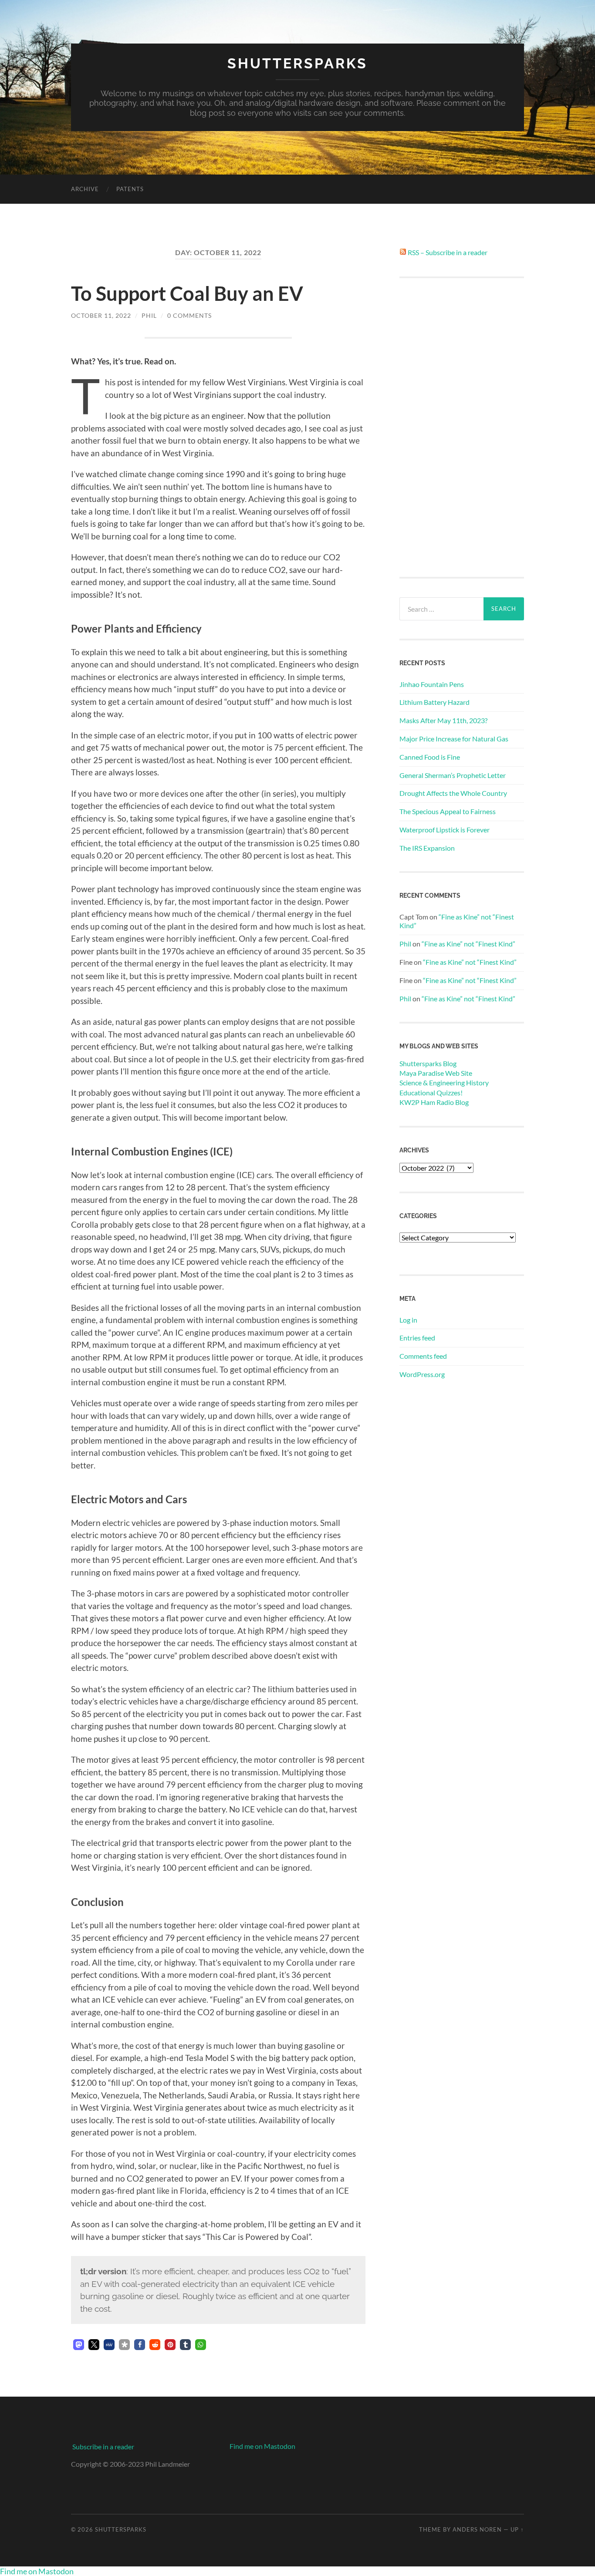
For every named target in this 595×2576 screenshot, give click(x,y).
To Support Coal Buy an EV (187, 293)
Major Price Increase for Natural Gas (454, 739)
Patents (130, 189)
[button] (79, 2345)
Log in (408, 1320)
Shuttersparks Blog (428, 1063)
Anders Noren (477, 2529)
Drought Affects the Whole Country (453, 793)
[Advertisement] (462, 428)
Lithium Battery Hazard (434, 702)
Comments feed (423, 1356)
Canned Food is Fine (430, 757)
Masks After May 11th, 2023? (443, 720)
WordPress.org (422, 1374)
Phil (149, 315)
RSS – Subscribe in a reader (448, 252)
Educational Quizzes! (431, 1093)
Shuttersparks (297, 63)
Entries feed (417, 1338)
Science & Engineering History (444, 1083)
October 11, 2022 (101, 315)
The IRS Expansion (427, 848)
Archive (85, 189)
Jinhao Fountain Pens (432, 684)
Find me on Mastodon (262, 2446)
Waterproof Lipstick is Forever (445, 830)
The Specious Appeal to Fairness (448, 811)
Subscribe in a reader (103, 2446)
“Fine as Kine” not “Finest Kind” (468, 944)
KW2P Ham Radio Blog (434, 1102)
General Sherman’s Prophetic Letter (453, 775)
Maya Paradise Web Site (436, 1073)
